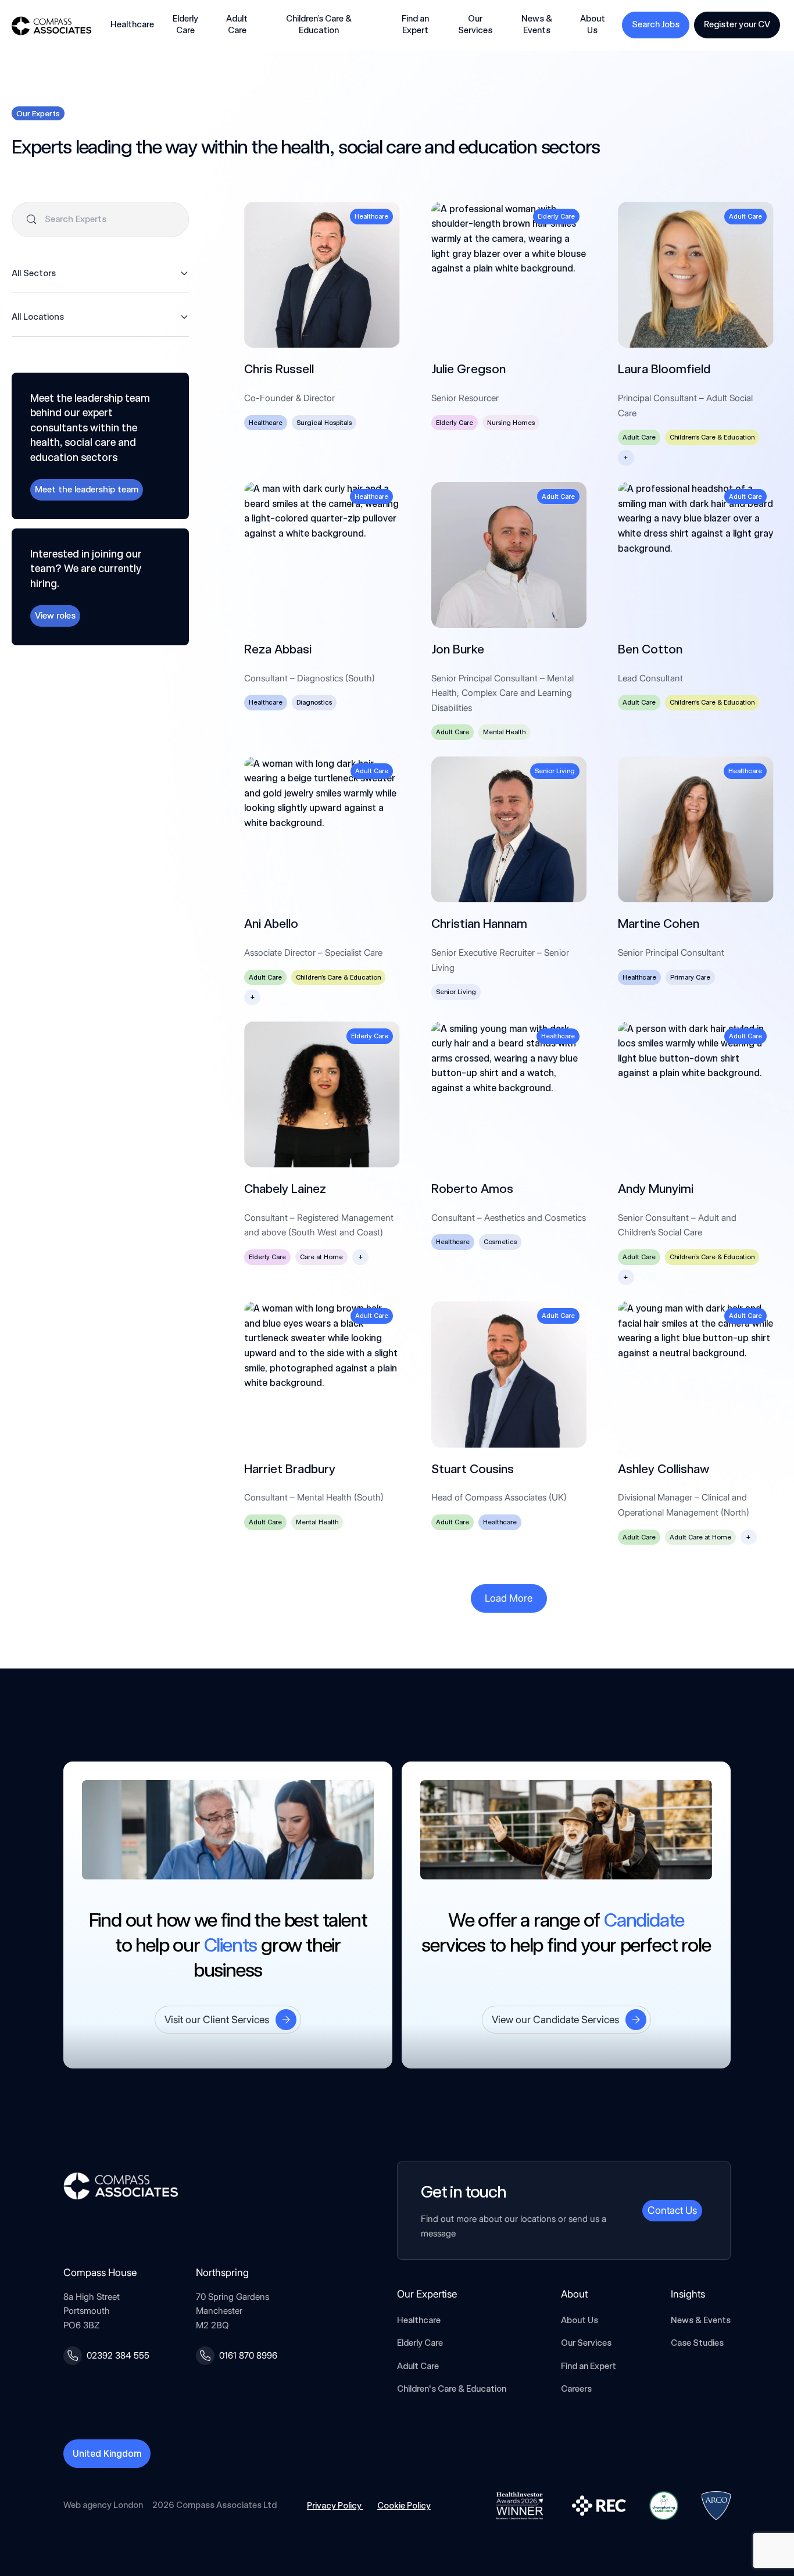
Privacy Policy (335, 2506)
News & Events (701, 2320)
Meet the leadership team (87, 489)
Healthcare (419, 2320)
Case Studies (697, 2343)
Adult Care (418, 2366)
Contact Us (672, 2210)
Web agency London (103, 2505)
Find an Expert (415, 24)
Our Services (586, 2343)
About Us (580, 2320)
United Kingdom (107, 2454)
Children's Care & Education (452, 2389)
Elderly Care (420, 2343)
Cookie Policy (404, 2506)
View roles (55, 615)
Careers (576, 2389)
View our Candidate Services (555, 2019)
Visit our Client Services (217, 2019)
